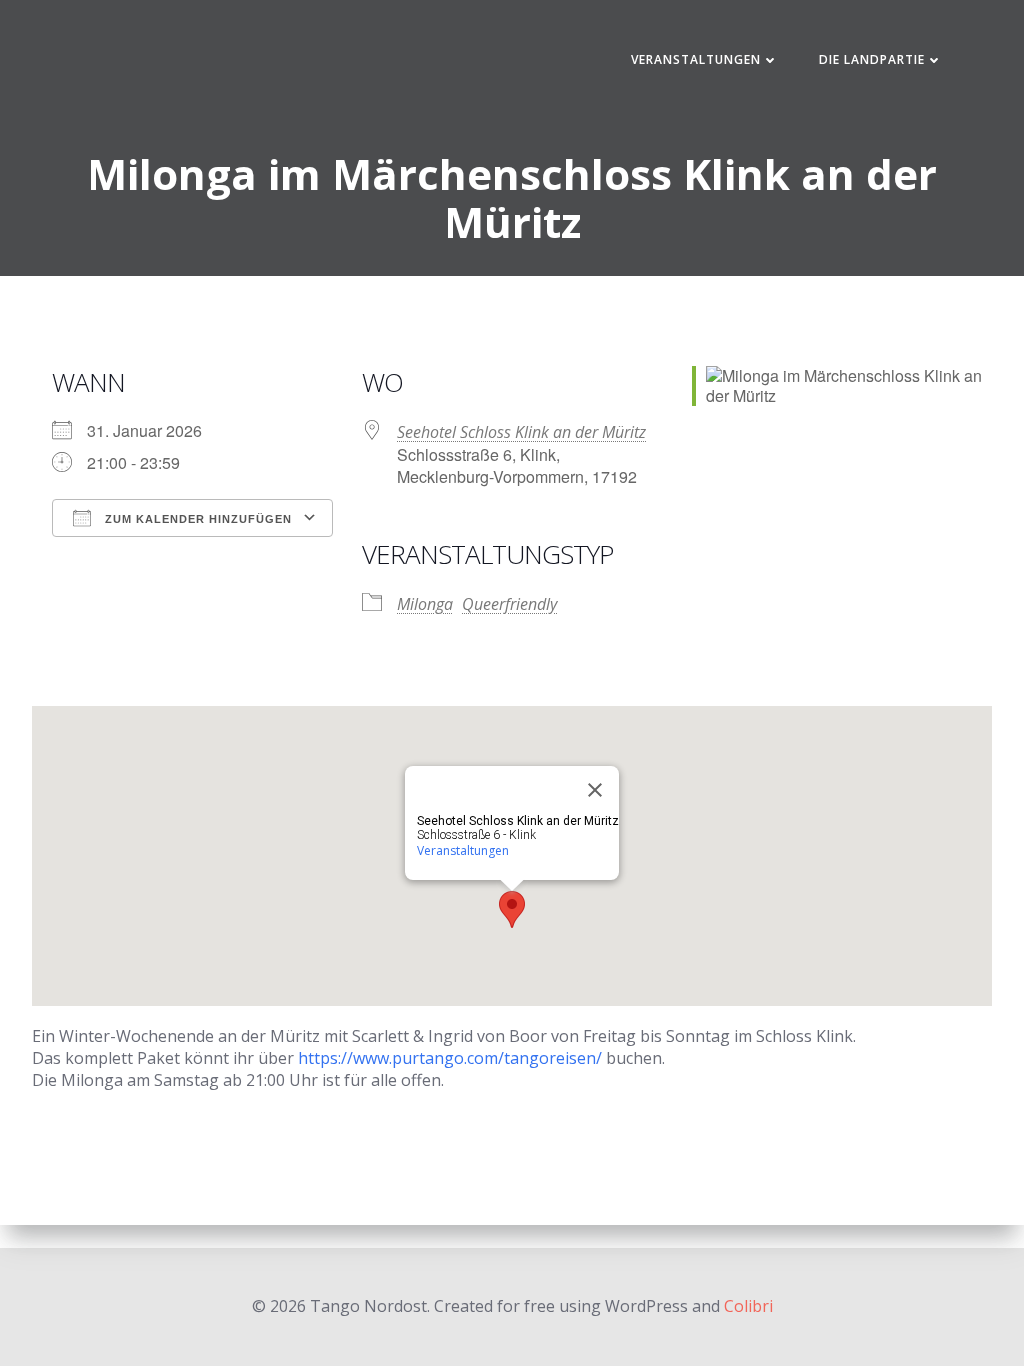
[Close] (595, 790)
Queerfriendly (509, 604)
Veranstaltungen (696, 59)
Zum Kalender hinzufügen (196, 519)
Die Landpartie (872, 59)
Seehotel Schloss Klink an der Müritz (521, 432)
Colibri (748, 1306)
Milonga (425, 604)
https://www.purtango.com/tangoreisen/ (450, 1058)
